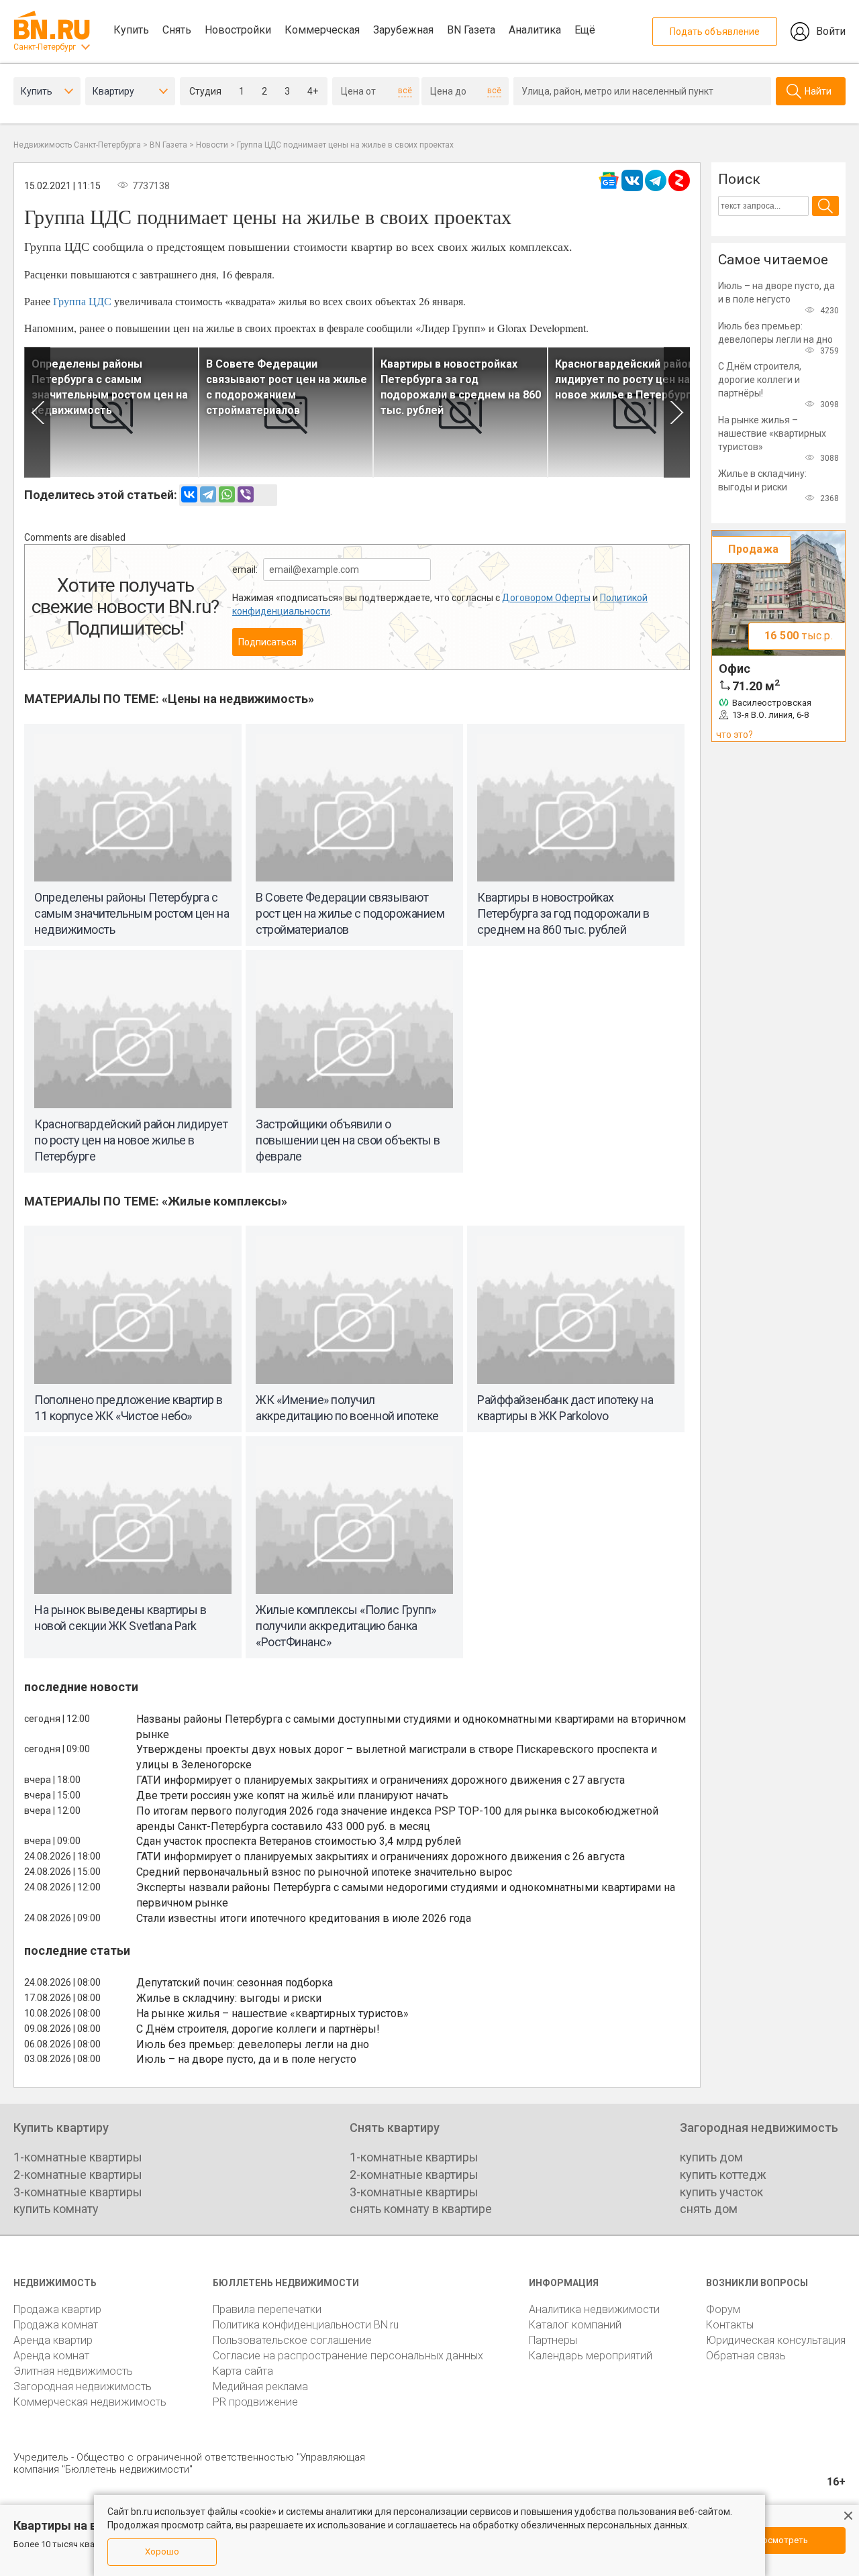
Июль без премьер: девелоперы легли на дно (253, 2044)
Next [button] (677, 412)
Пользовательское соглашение (292, 2340)
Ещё (585, 30)
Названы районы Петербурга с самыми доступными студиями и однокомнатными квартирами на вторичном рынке (411, 1727)
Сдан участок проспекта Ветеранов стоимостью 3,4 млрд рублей (299, 1841)
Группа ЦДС (82, 301)
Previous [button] (37, 412)
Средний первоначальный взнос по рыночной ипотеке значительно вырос (324, 1872)
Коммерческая (322, 30)
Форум (723, 2309)
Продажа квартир (57, 2309)
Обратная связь (746, 2356)
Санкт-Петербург (45, 47)
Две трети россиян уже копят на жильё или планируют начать (292, 1795)
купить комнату (56, 2209)
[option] (111, 412)
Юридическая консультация (776, 2340)
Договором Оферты (546, 598)
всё (405, 91)
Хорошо (162, 2552)
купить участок (721, 2192)
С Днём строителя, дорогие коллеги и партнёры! (258, 2029)
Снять (177, 30)
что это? (735, 735)
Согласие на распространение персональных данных (348, 2356)
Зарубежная (403, 30)
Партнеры (553, 2340)
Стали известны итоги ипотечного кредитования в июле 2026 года (304, 1918)
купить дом (711, 2157)
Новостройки (238, 30)
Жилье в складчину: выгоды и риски (229, 1998)
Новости (212, 145)
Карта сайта (243, 2371)
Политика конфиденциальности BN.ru (306, 2325)
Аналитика (535, 30)
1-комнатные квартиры (78, 2157)
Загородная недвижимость (83, 2386)
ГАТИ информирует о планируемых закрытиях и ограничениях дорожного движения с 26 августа (381, 1857)
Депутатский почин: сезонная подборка (235, 1983)
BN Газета (471, 30)
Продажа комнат (56, 2325)
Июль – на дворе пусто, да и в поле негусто (246, 2059)
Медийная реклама (260, 2386)
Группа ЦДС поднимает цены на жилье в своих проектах (345, 145)
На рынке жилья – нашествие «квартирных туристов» (272, 2014)
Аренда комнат (51, 2356)
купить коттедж (723, 2175)
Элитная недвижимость (73, 2371)
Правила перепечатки (267, 2309)
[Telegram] (208, 494)
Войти (831, 31)
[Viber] (246, 494)
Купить (131, 30)
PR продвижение (255, 2402)
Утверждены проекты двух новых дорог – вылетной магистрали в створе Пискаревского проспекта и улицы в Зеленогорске (397, 1757)
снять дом (709, 2209)
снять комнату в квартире (421, 2209)
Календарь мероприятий (591, 2356)
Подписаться (267, 642)
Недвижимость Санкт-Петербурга (77, 145)
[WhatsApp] (227, 494)
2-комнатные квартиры (78, 2175)
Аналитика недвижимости (594, 2309)
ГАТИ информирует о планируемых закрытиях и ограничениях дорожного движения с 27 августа (381, 1780)
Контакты (730, 2325)
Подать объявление (715, 32)
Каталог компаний (575, 2325)
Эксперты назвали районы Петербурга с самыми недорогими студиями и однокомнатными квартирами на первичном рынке (406, 1895)
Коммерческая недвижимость (90, 2402)
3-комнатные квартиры (78, 2192)
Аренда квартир (53, 2340)
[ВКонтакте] (189, 494)
